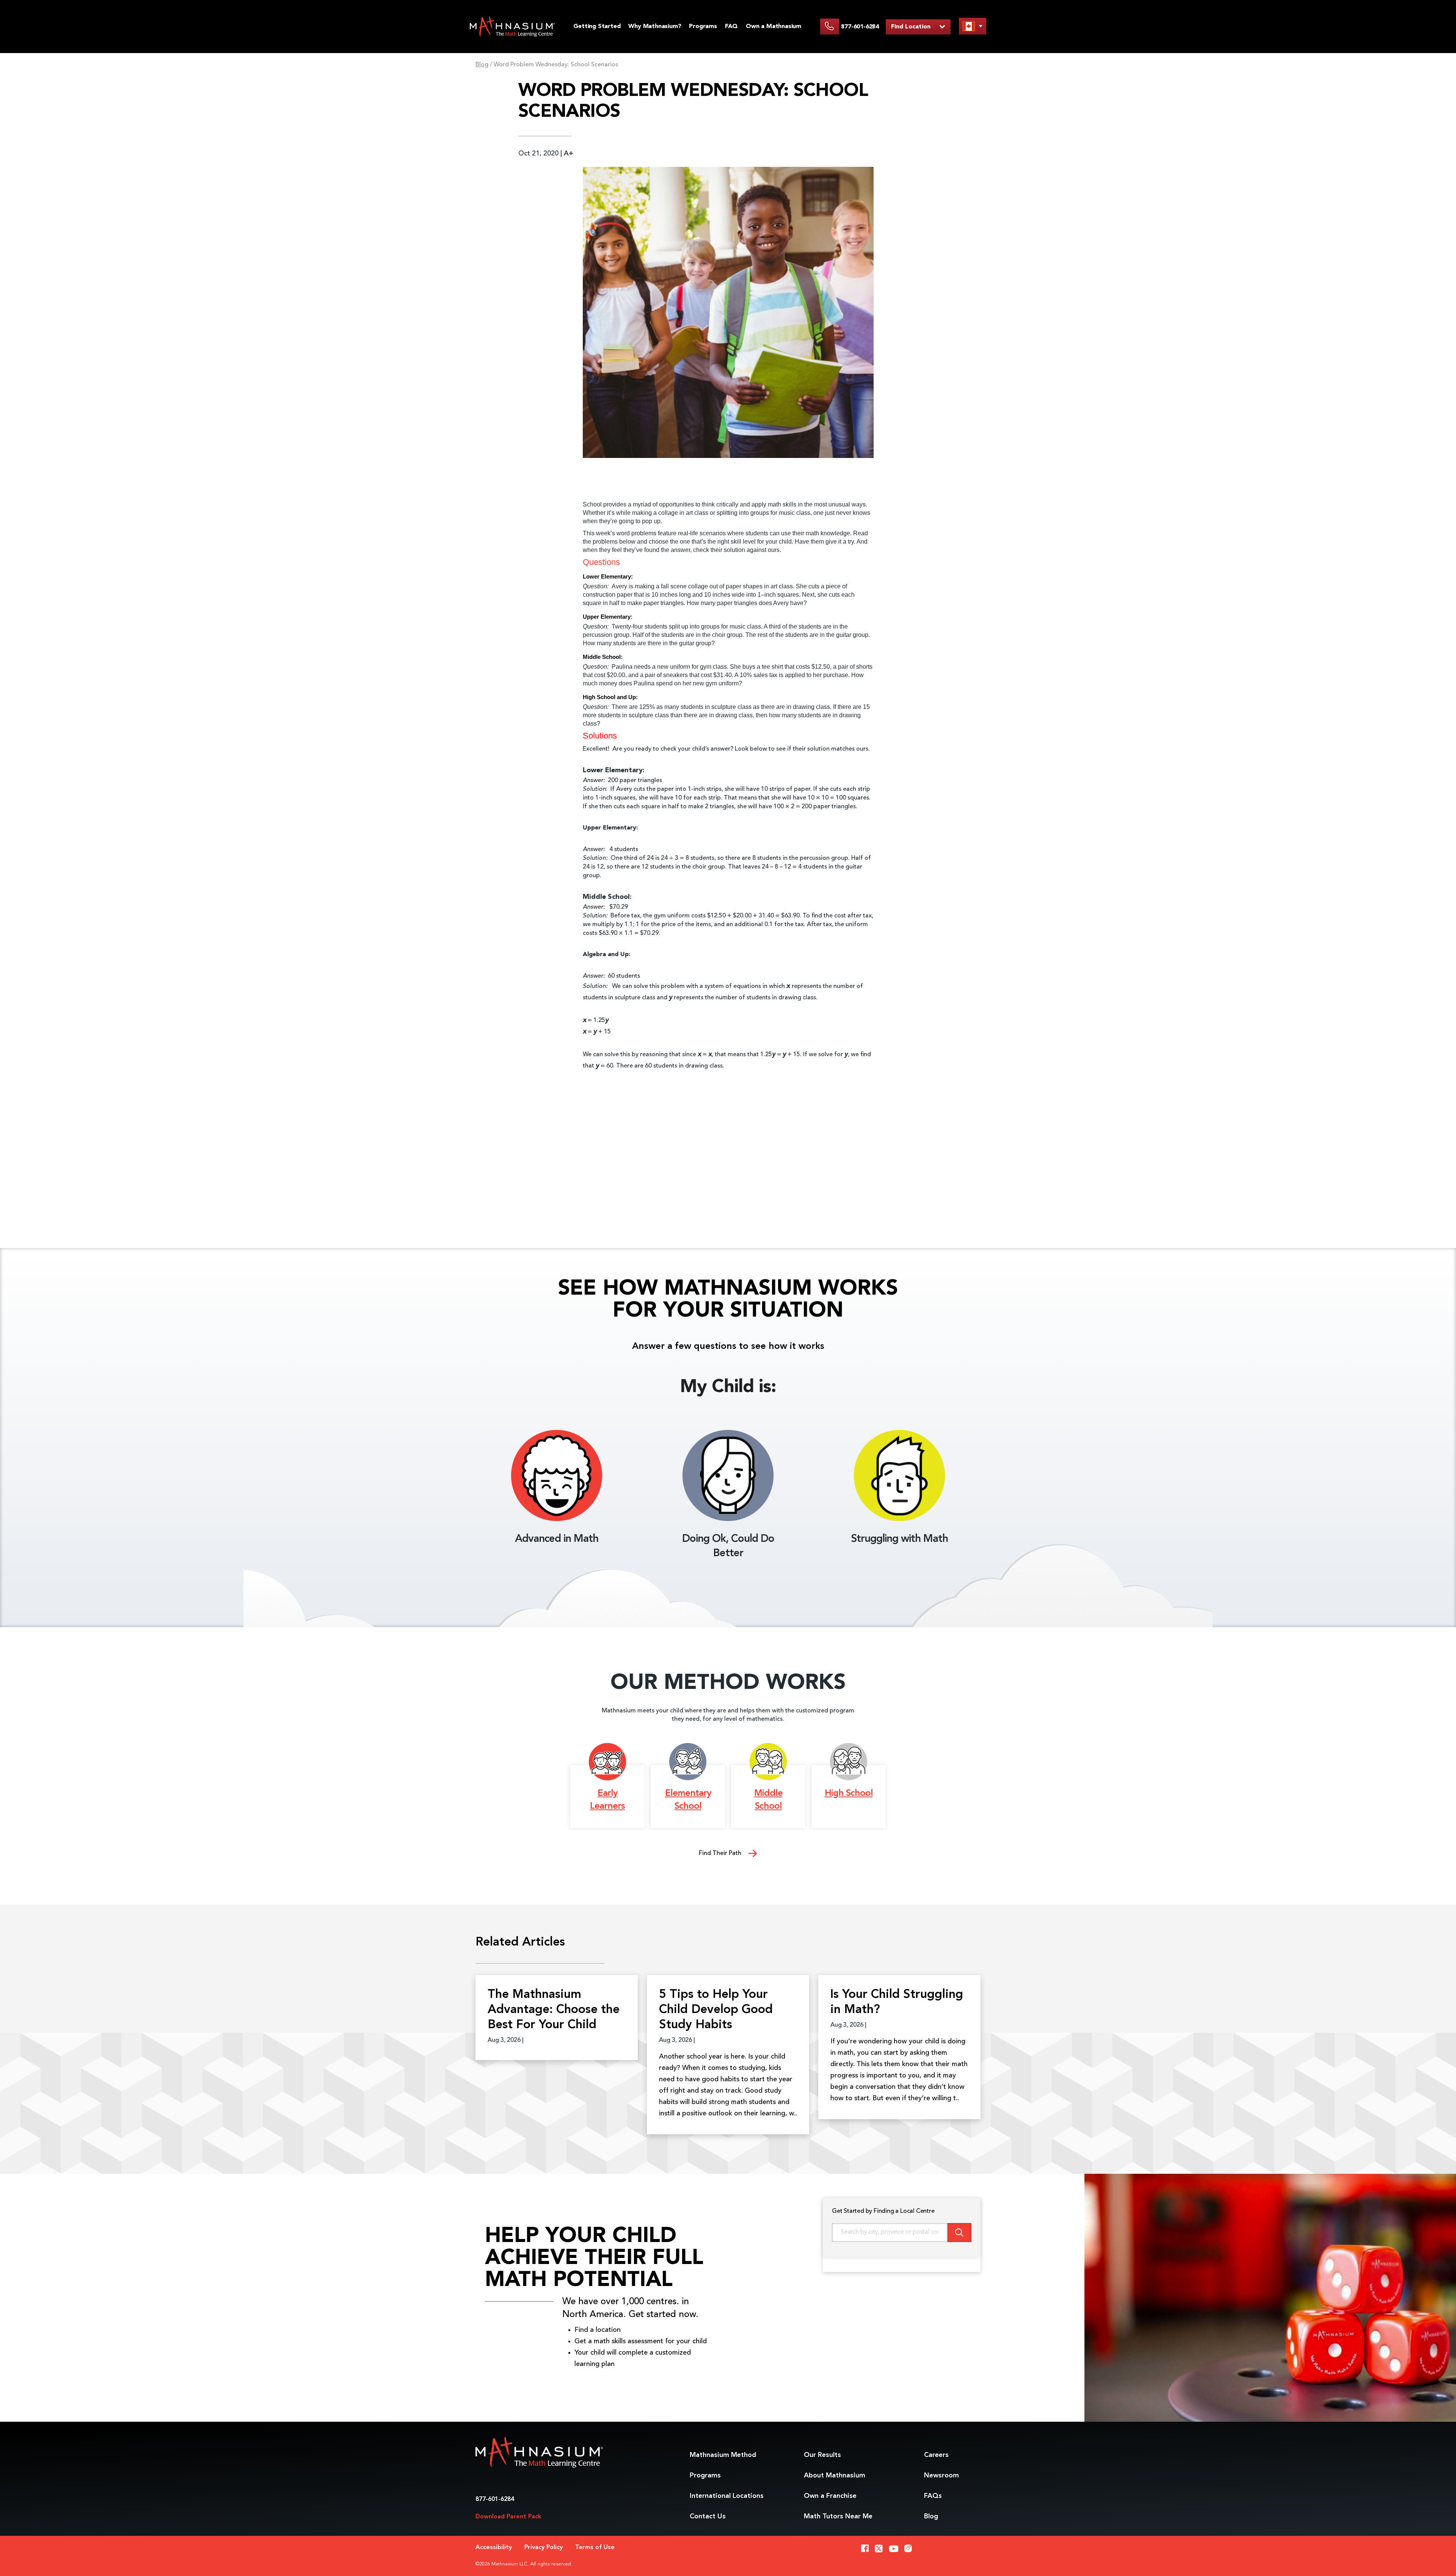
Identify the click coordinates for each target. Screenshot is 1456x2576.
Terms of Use (595, 2548)
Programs (703, 27)
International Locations (727, 2496)
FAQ (731, 27)
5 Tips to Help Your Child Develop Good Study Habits (716, 2010)
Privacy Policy (544, 2548)
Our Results (822, 2455)
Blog (482, 65)
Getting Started (597, 27)
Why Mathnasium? (655, 27)
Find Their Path (721, 1853)
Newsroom (941, 2476)
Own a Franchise (830, 2496)
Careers (936, 2455)
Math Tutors (838, 2516)
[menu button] (973, 26)
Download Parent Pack (508, 2517)
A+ (569, 154)
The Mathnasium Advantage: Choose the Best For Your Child (554, 2010)
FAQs (933, 2496)
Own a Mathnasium (773, 27)
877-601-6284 (495, 2499)
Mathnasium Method (723, 2455)
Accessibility (494, 2548)
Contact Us (708, 2516)
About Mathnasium (835, 2476)
